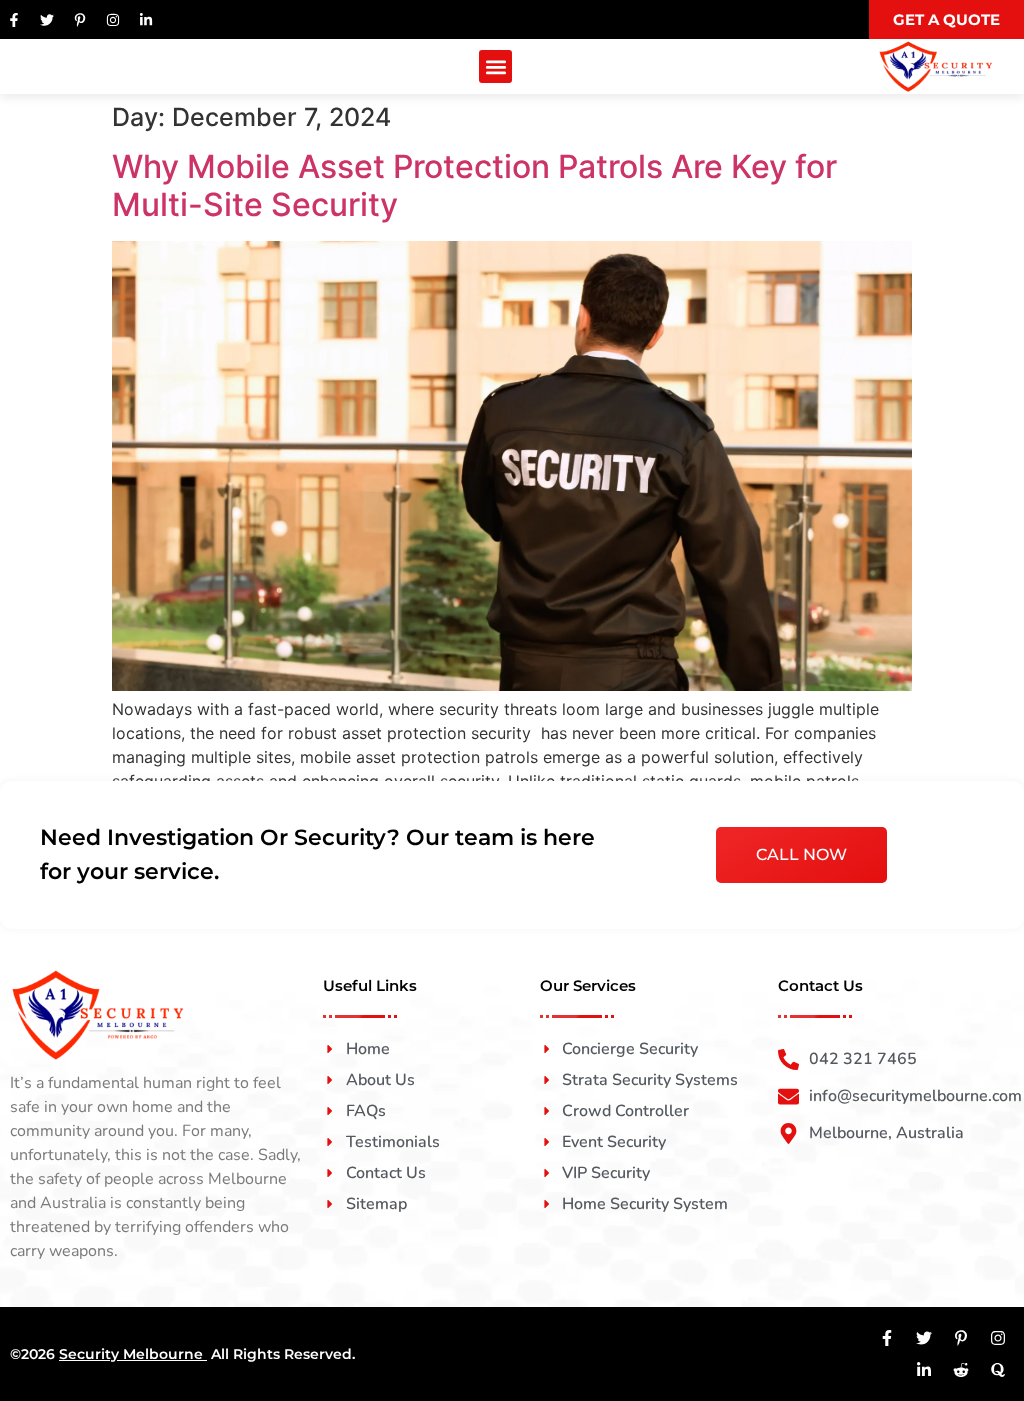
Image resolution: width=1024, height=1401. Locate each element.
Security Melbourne (133, 1354)
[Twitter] (47, 20)
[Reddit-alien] (961, 1370)
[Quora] (998, 1370)
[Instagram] (113, 20)
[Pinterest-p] (80, 20)
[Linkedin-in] (146, 20)
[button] (495, 66)
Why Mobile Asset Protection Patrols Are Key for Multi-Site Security (474, 185)
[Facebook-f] (14, 20)
